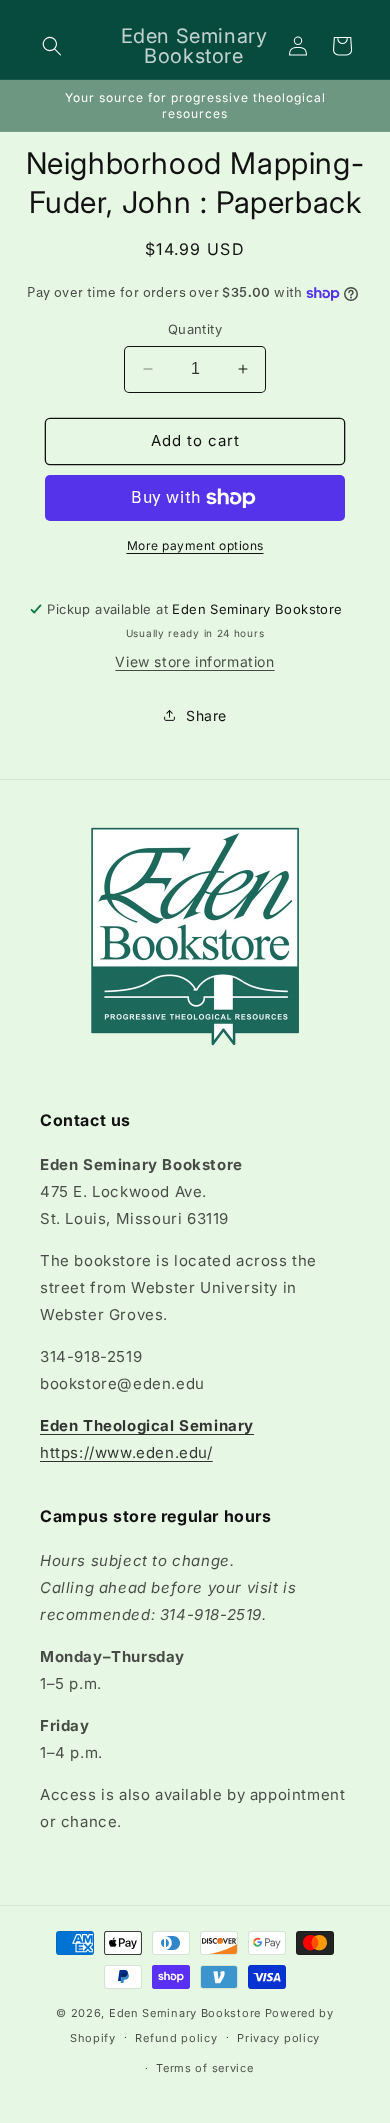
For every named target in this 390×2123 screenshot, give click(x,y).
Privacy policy (278, 2038)
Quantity (195, 329)
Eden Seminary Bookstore (185, 2013)
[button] (52, 46)
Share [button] (206, 715)
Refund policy (176, 2038)
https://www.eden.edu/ (126, 1452)
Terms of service (204, 2068)
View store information (194, 661)
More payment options (195, 545)
